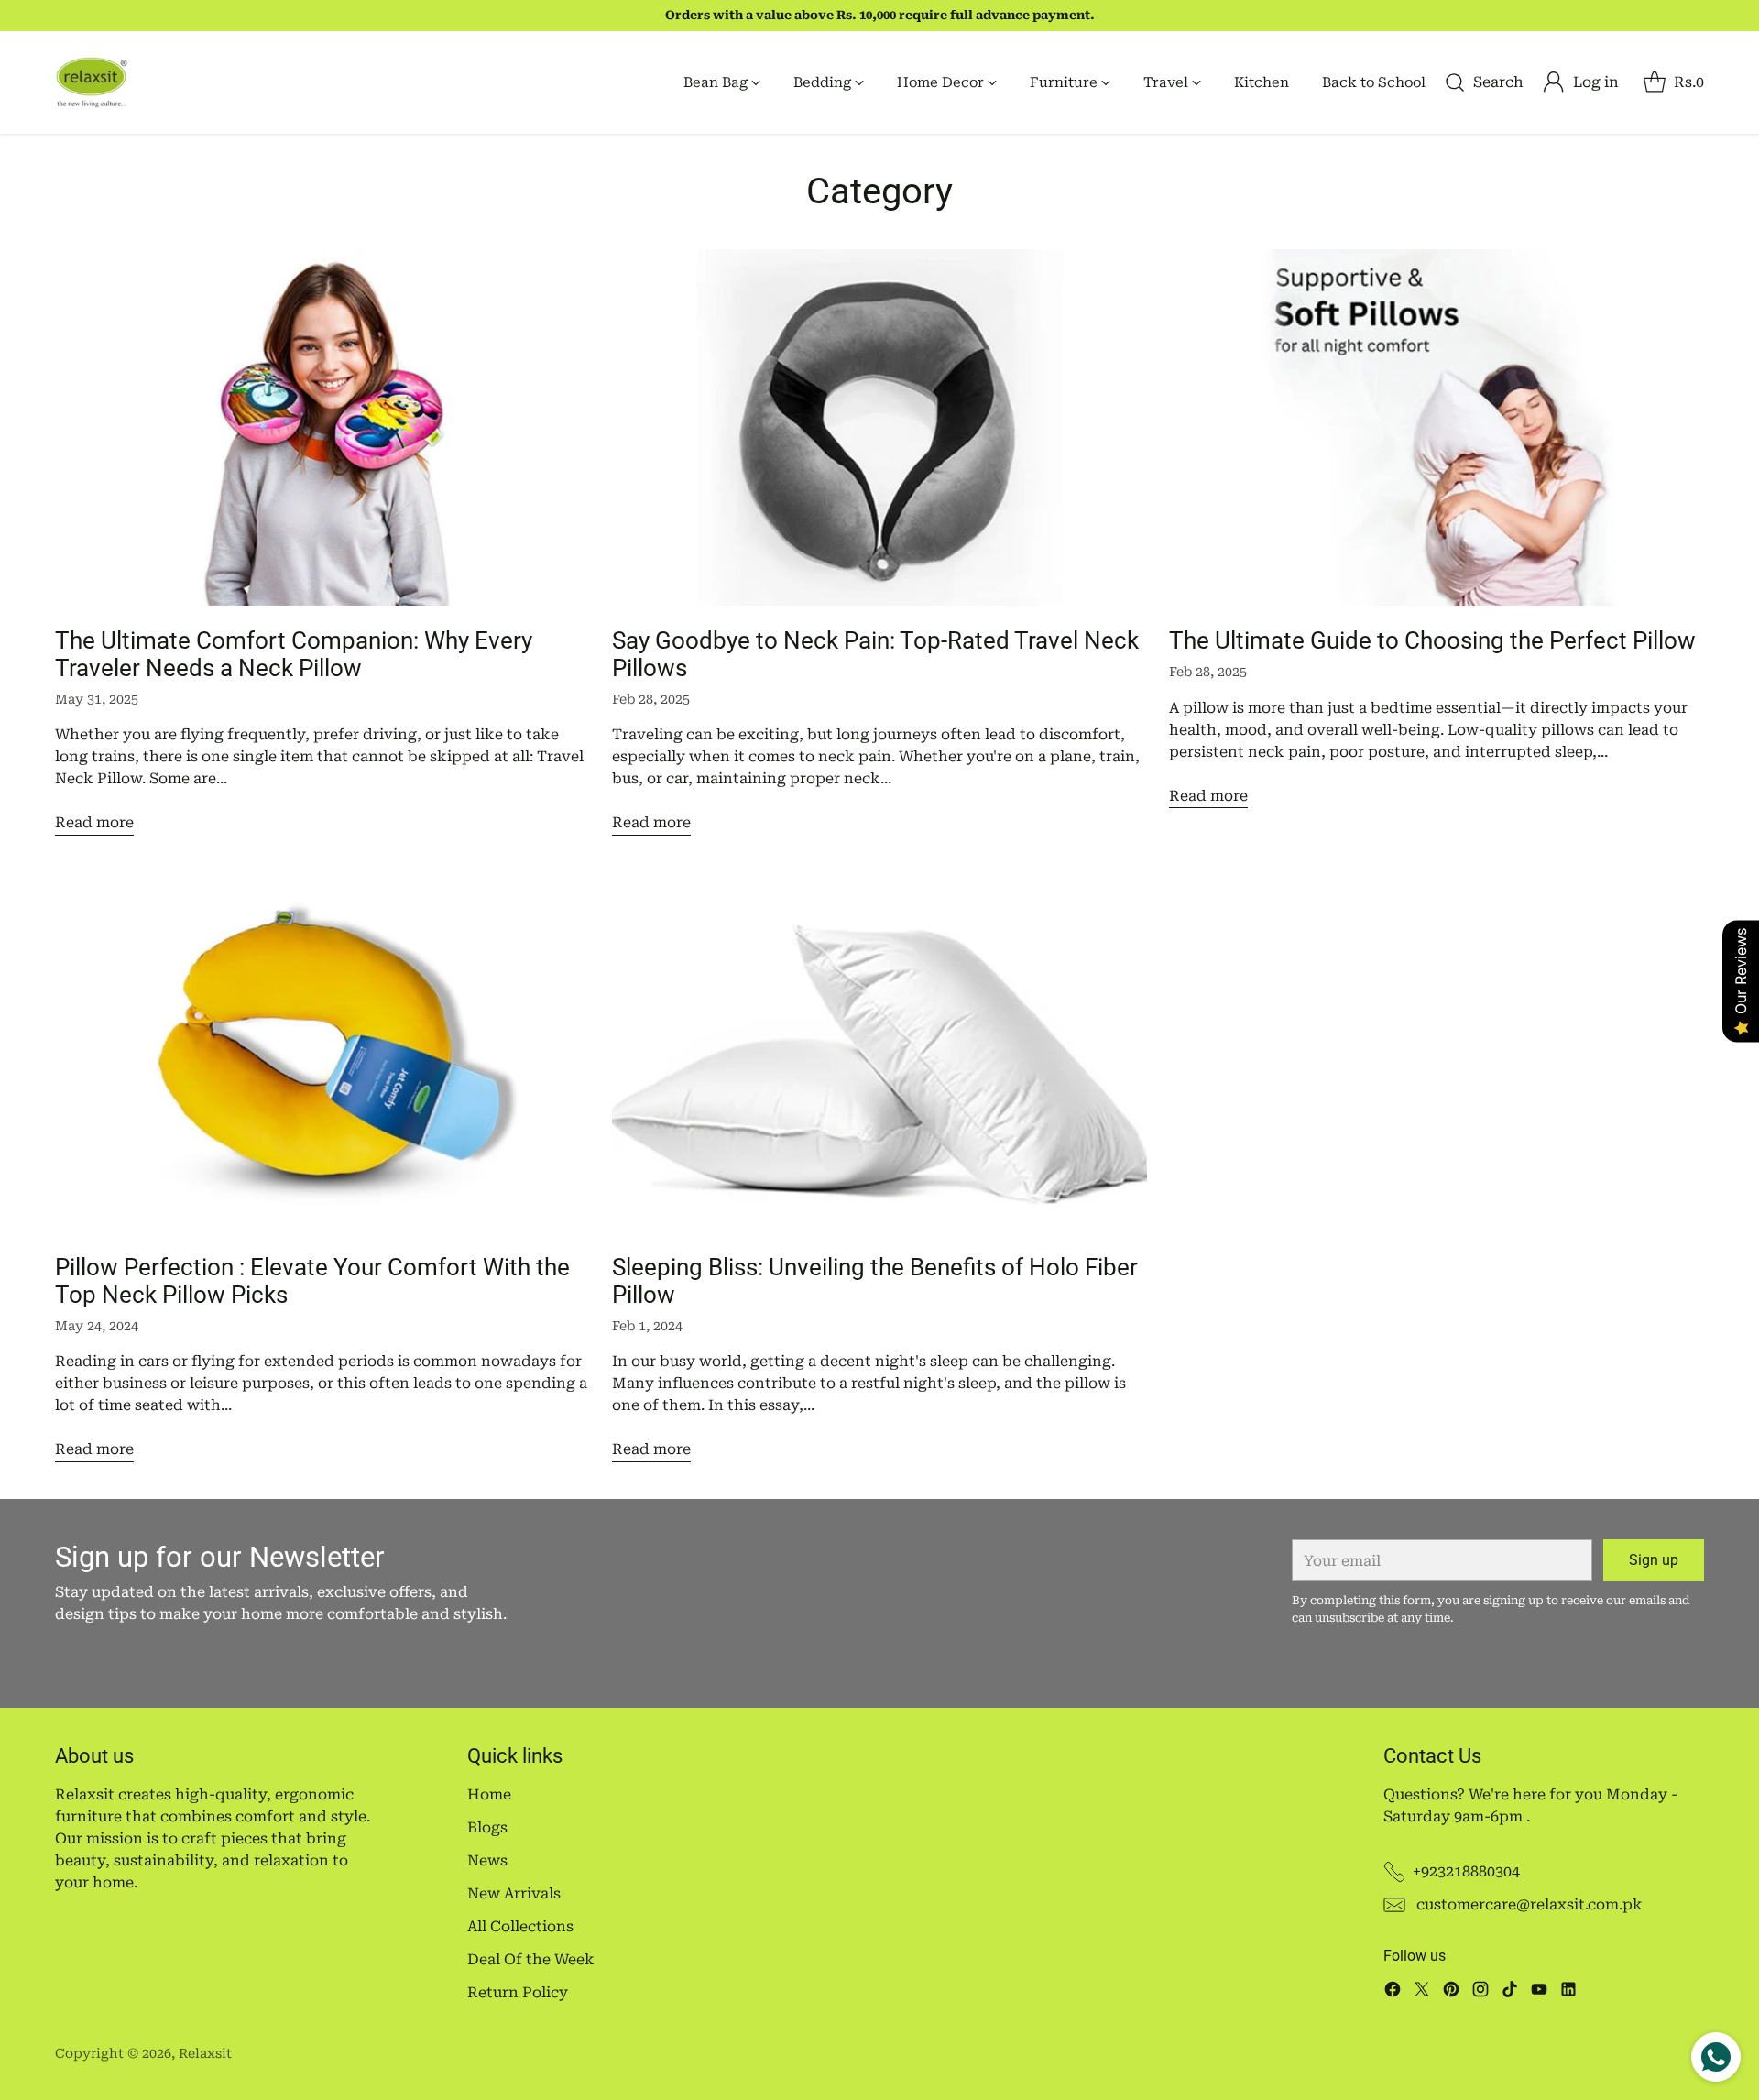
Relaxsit (205, 2053)
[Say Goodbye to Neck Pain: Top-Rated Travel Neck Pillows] (879, 427)
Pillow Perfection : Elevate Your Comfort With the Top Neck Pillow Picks (312, 1281)
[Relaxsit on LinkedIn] (1568, 1992)
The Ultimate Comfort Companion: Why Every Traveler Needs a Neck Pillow (294, 654)
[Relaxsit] (92, 82)
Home (489, 1794)
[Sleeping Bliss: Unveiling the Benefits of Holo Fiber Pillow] (879, 1054)
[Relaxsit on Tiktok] (1510, 1992)
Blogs (487, 1827)
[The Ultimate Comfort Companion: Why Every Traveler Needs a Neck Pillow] (322, 427)
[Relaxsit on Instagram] (1480, 1992)
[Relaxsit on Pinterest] (1451, 1992)
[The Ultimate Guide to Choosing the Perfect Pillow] (1437, 427)
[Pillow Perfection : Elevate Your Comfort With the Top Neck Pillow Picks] (322, 1054)
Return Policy (518, 1992)
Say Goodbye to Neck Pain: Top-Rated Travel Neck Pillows (875, 654)
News (487, 1860)
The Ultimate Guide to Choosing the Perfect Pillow (1432, 640)
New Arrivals (514, 1893)
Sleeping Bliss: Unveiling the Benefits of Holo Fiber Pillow (875, 1281)
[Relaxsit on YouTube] (1539, 1992)
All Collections (520, 1926)
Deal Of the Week (531, 1959)
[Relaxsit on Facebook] (1393, 1992)
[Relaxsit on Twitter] (1422, 1992)
